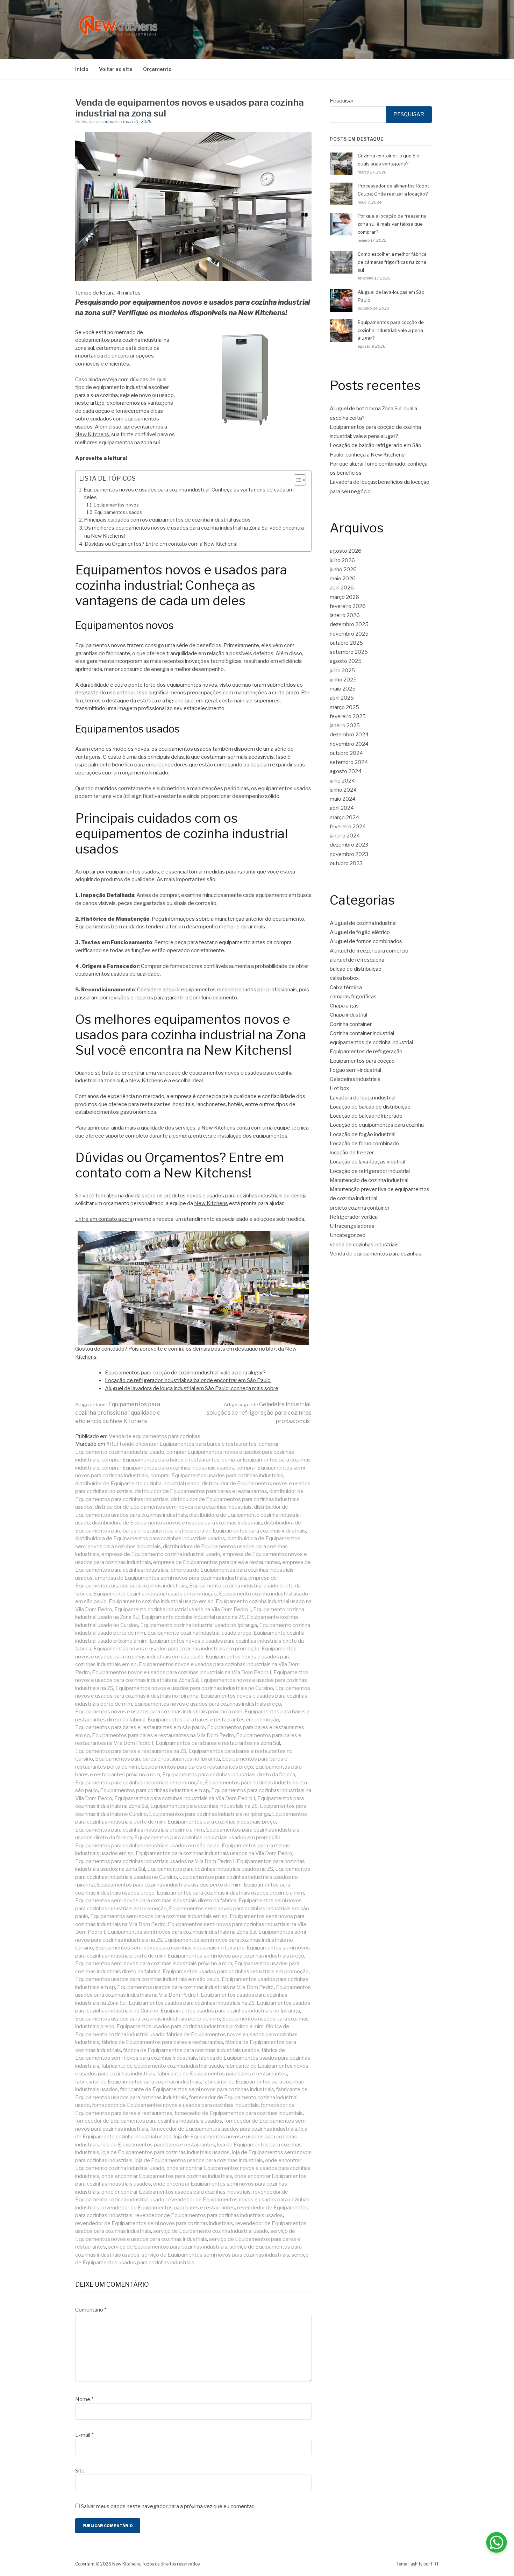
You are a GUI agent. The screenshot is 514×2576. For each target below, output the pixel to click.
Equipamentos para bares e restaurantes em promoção (213, 1720)
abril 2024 (342, 808)
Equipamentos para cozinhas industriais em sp (155, 1790)
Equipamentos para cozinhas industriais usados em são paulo (147, 1846)
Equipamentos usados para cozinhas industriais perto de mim (148, 2019)
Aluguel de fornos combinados (366, 941)
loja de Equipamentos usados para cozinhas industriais (199, 2160)
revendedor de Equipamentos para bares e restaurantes (168, 2208)
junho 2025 (343, 680)
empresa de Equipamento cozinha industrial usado (161, 1554)
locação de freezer (352, 1153)
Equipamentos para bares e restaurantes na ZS (131, 1751)
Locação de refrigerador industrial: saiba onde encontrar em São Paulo (188, 1380)
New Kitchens (92, 434)
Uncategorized (348, 1235)
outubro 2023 (346, 863)
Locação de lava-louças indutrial (367, 1162)
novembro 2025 (349, 634)
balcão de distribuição (356, 969)
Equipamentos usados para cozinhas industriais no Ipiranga (230, 2011)
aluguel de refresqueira (357, 960)
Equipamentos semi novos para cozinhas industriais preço (236, 1956)
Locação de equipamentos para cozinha (377, 1125)
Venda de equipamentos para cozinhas (155, 1436)
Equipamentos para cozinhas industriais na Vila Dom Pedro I (185, 1798)
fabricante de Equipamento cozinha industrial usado (162, 2066)
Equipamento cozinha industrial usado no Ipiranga (199, 1625)
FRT (435, 2564)
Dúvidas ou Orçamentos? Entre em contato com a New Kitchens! (161, 544)
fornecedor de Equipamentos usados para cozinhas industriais (224, 2129)
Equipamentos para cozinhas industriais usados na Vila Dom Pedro (214, 1853)
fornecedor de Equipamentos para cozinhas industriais (239, 2113)
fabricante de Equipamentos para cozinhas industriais (138, 2082)
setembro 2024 (349, 762)
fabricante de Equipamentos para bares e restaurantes (222, 2074)
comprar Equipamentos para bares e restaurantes (160, 1460)
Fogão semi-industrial (355, 1070)
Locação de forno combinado (364, 1144)
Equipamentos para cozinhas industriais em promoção (139, 1783)
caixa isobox (344, 978)
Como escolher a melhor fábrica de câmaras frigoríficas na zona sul (392, 262)
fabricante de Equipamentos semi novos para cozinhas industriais (197, 2089)
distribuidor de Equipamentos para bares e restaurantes (201, 1491)
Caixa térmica (346, 988)
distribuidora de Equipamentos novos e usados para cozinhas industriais (177, 1523)
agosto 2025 (346, 661)
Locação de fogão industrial (363, 1134)
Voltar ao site (116, 69)
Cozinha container (351, 1024)
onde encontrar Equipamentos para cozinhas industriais (167, 2176)
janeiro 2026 (345, 615)
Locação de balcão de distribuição (370, 1107)
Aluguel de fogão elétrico (360, 932)
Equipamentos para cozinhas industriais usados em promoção (207, 1838)
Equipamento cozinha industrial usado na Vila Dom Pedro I (183, 1609)
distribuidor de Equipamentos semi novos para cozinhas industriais (173, 1507)
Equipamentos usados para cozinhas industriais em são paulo (147, 1979)
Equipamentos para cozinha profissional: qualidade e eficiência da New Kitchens (118, 1413)
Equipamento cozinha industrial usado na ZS (193, 1617)
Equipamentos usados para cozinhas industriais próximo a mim (190, 2026)
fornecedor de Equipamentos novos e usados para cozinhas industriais (175, 2105)
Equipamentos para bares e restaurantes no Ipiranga (158, 1759)
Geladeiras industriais (355, 1079)
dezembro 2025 (349, 624)
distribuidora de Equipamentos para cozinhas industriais (240, 1531)
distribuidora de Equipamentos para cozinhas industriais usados (150, 1538)
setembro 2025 (349, 652)
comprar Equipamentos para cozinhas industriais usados (168, 1468)
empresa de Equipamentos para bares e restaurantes (217, 1562)
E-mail (84, 2435)
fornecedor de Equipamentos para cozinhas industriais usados (149, 2121)
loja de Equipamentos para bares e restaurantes (158, 2145)
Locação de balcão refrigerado (366, 1116)
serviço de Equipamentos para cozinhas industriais (168, 2247)
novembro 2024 (349, 744)
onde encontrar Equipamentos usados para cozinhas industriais (176, 2192)
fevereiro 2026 (348, 606)
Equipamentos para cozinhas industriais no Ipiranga (209, 1814)
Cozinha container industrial (362, 1033)
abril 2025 (342, 698)
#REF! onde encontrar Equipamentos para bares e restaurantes (181, 1444)
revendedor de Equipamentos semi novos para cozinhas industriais (154, 2223)
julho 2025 (342, 671)
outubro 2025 (346, 643)
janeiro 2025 (345, 726)
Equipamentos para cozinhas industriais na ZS (204, 1806)
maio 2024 (343, 799)
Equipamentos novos (116, 505)
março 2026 (344, 597)
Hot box (339, 1088)
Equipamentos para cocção (362, 1061)
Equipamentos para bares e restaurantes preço (197, 1767)
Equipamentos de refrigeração (366, 1052)
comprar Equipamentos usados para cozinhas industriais (217, 1475)
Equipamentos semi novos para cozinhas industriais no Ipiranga (170, 1948)
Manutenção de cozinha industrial (369, 1180)
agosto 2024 (346, 771)
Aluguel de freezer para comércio (369, 951)
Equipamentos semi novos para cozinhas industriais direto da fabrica (156, 1901)
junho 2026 (343, 569)
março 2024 (344, 818)
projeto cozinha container (360, 1208)
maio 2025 (343, 689)
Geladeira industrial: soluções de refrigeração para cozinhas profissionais (259, 1413)
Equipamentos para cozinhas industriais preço (222, 1822)
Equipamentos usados (118, 512)
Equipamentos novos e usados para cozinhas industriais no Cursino (194, 1688)
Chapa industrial (348, 1015)
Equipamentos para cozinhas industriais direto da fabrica (229, 1775)
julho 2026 (342, 560)
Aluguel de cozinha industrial (363, 923)
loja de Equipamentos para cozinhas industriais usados (166, 2152)
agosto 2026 (346, 551)
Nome (84, 2399)
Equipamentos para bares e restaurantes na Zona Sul (218, 1743)
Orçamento (157, 69)
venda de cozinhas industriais (364, 1245)
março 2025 (344, 707)
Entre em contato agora (104, 1219)
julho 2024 (342, 781)
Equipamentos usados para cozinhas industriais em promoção (236, 1972)
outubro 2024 (346, 753)
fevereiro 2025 (348, 716)
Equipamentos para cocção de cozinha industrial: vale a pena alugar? (185, 1373)
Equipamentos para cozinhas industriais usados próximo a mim (230, 1893)
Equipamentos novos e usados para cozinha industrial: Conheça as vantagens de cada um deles (189, 494)
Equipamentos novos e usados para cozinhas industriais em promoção (176, 1649)
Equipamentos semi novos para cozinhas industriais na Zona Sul (182, 1932)
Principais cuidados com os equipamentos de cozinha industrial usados (167, 520)
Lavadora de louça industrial (363, 1098)
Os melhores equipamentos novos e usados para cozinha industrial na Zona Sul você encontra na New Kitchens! (194, 532)
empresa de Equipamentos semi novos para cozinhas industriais (170, 1578)
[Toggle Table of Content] (296, 480)
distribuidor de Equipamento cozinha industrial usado (137, 1484)
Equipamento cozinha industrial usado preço (199, 1633)
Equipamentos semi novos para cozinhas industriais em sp (159, 1916)
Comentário (91, 2310)
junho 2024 (343, 790)
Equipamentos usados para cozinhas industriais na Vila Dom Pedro (195, 1987)
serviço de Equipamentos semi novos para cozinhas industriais (215, 2255)
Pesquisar (342, 101)
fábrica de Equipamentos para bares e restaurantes (162, 2042)
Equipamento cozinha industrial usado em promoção (155, 1594)
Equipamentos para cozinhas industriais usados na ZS (210, 1869)
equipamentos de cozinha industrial (371, 1042)
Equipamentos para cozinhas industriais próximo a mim (140, 1830)
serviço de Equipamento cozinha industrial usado (211, 2231)
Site (80, 2471)
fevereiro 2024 (348, 827)
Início (82, 69)
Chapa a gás (344, 1006)
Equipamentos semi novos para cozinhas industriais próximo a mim (154, 1963)
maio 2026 (343, 579)
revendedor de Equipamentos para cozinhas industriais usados (209, 2215)
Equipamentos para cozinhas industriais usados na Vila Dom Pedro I (155, 1861)
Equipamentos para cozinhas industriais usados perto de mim (169, 1885)
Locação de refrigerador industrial (370, 1171)
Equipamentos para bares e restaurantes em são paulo (140, 1727)
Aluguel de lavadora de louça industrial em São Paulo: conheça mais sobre (192, 1388)
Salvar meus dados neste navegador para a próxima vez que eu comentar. (167, 2506)
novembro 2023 (349, 854)
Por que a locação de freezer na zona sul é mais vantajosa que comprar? (392, 224)
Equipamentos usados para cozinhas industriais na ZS (192, 2003)
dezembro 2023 (349, 845)
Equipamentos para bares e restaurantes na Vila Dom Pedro (163, 1735)
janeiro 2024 (345, 836)
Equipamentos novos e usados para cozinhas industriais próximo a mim (159, 1712)
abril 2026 (342, 588)
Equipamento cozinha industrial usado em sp (161, 1601)
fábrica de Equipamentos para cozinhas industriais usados (191, 2050)
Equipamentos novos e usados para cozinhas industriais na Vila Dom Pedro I (182, 1672)
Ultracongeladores (352, 1226)
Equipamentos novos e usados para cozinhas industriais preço (208, 1704)
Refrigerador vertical (354, 1217)
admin (110, 122)
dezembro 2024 (349, 735)
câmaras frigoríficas (353, 997)
